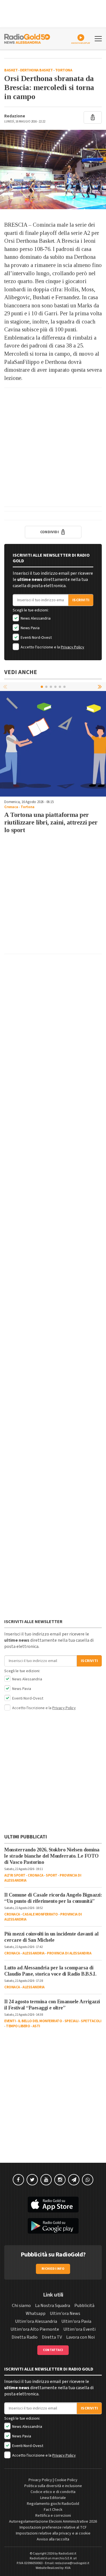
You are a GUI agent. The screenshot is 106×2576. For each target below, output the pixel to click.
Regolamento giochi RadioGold (53, 2504)
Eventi (10, 2021)
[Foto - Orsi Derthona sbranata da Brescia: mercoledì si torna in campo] (53, 170)
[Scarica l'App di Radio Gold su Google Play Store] (53, 2226)
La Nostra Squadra (53, 2306)
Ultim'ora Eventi (79, 2329)
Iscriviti (81, 600)
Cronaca (11, 807)
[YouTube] (46, 2180)
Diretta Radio (25, 2337)
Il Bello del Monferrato (40, 2021)
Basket (11, 70)
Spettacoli (91, 2021)
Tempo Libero (18, 2026)
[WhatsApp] (88, 2180)
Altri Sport (15, 1875)
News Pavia (30, 628)
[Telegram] (74, 2180)
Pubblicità (84, 2306)
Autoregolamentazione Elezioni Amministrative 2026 (53, 2522)
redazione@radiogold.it (72, 2563)
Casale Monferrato (40, 1914)
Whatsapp (36, 2313)
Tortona (64, 70)
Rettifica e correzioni (53, 2516)
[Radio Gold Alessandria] (27, 38)
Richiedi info (53, 2269)
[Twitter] (32, 2180)
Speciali (72, 2021)
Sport (52, 1875)
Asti (36, 2026)
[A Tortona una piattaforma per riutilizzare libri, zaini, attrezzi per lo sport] (53, 744)
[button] (100, 686)
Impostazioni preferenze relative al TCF (53, 2527)
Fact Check (53, 2510)
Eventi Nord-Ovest (36, 638)
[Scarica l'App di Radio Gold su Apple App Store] (53, 2205)
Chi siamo (21, 2306)
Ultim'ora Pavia (76, 2321)
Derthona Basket (36, 70)
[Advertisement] (53, 447)
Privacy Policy (73, 647)
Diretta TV (52, 2337)
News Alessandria (35, 618)
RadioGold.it (67, 2554)
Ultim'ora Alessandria (36, 2321)
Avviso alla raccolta (53, 2539)
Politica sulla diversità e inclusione (53, 2486)
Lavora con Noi (80, 2337)
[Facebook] (18, 2180)
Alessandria (33, 1953)
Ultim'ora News (65, 2313)
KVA (68, 2568)
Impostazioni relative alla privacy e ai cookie (53, 2533)
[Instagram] (60, 2180)
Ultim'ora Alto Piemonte (35, 2329)
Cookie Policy (66, 2480)
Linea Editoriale (53, 2498)
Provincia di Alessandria (69, 1953)
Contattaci (53, 2350)
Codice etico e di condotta (53, 2492)
